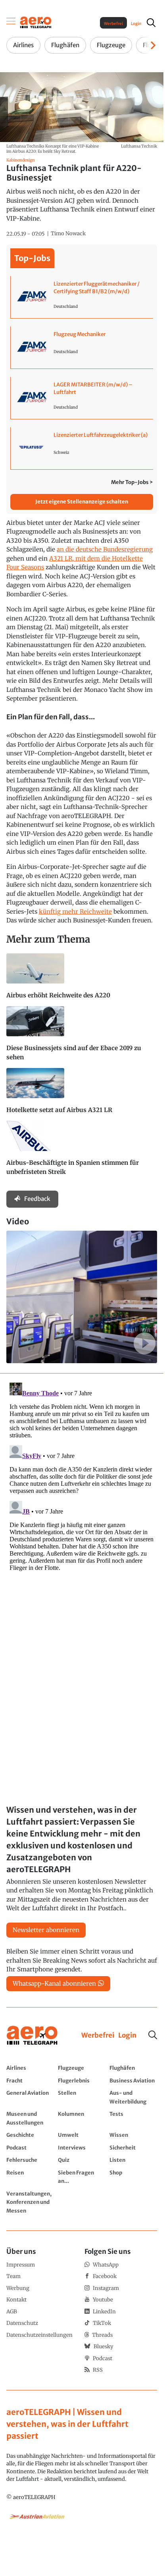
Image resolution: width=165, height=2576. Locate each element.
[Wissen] (133, 2135)
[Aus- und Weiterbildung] (133, 2097)
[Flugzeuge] (82, 2068)
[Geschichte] (30, 2135)
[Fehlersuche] (30, 2160)
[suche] (151, 23)
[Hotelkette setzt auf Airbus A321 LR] (82, 1094)
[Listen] (133, 2160)
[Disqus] (82, 1479)
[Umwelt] (82, 2135)
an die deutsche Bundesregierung (105, 549)
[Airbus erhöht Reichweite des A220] (82, 980)
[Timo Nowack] (68, 234)
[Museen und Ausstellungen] (30, 2118)
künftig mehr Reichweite (75, 911)
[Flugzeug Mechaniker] (82, 348)
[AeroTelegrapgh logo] (32, 2035)
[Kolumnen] (82, 2118)
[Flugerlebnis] (82, 2080)
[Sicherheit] (133, 2148)
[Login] (127, 2036)
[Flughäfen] (133, 2068)
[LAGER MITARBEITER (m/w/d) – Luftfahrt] (82, 398)
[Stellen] (82, 2097)
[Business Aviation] (133, 2080)
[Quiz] (82, 2160)
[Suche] (153, 2035)
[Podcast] (30, 2148)
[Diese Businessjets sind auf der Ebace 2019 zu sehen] (82, 1037)
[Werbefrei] (98, 2036)
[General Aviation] (30, 2097)
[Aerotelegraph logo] (36, 22)
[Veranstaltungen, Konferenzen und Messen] (30, 2202)
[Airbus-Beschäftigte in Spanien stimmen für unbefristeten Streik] (82, 1152)
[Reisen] (30, 2177)
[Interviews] (82, 2148)
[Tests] (133, 2118)
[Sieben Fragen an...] (82, 2177)
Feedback (37, 1199)
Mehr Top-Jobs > (132, 482)
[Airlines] (30, 2068)
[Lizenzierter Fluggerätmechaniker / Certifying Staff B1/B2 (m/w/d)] (82, 297)
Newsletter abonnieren (46, 1930)
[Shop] (133, 2177)
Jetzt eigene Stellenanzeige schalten (82, 502)
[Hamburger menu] (11, 23)
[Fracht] (30, 2080)
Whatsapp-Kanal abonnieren (54, 1983)
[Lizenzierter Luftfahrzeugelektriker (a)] (82, 448)
